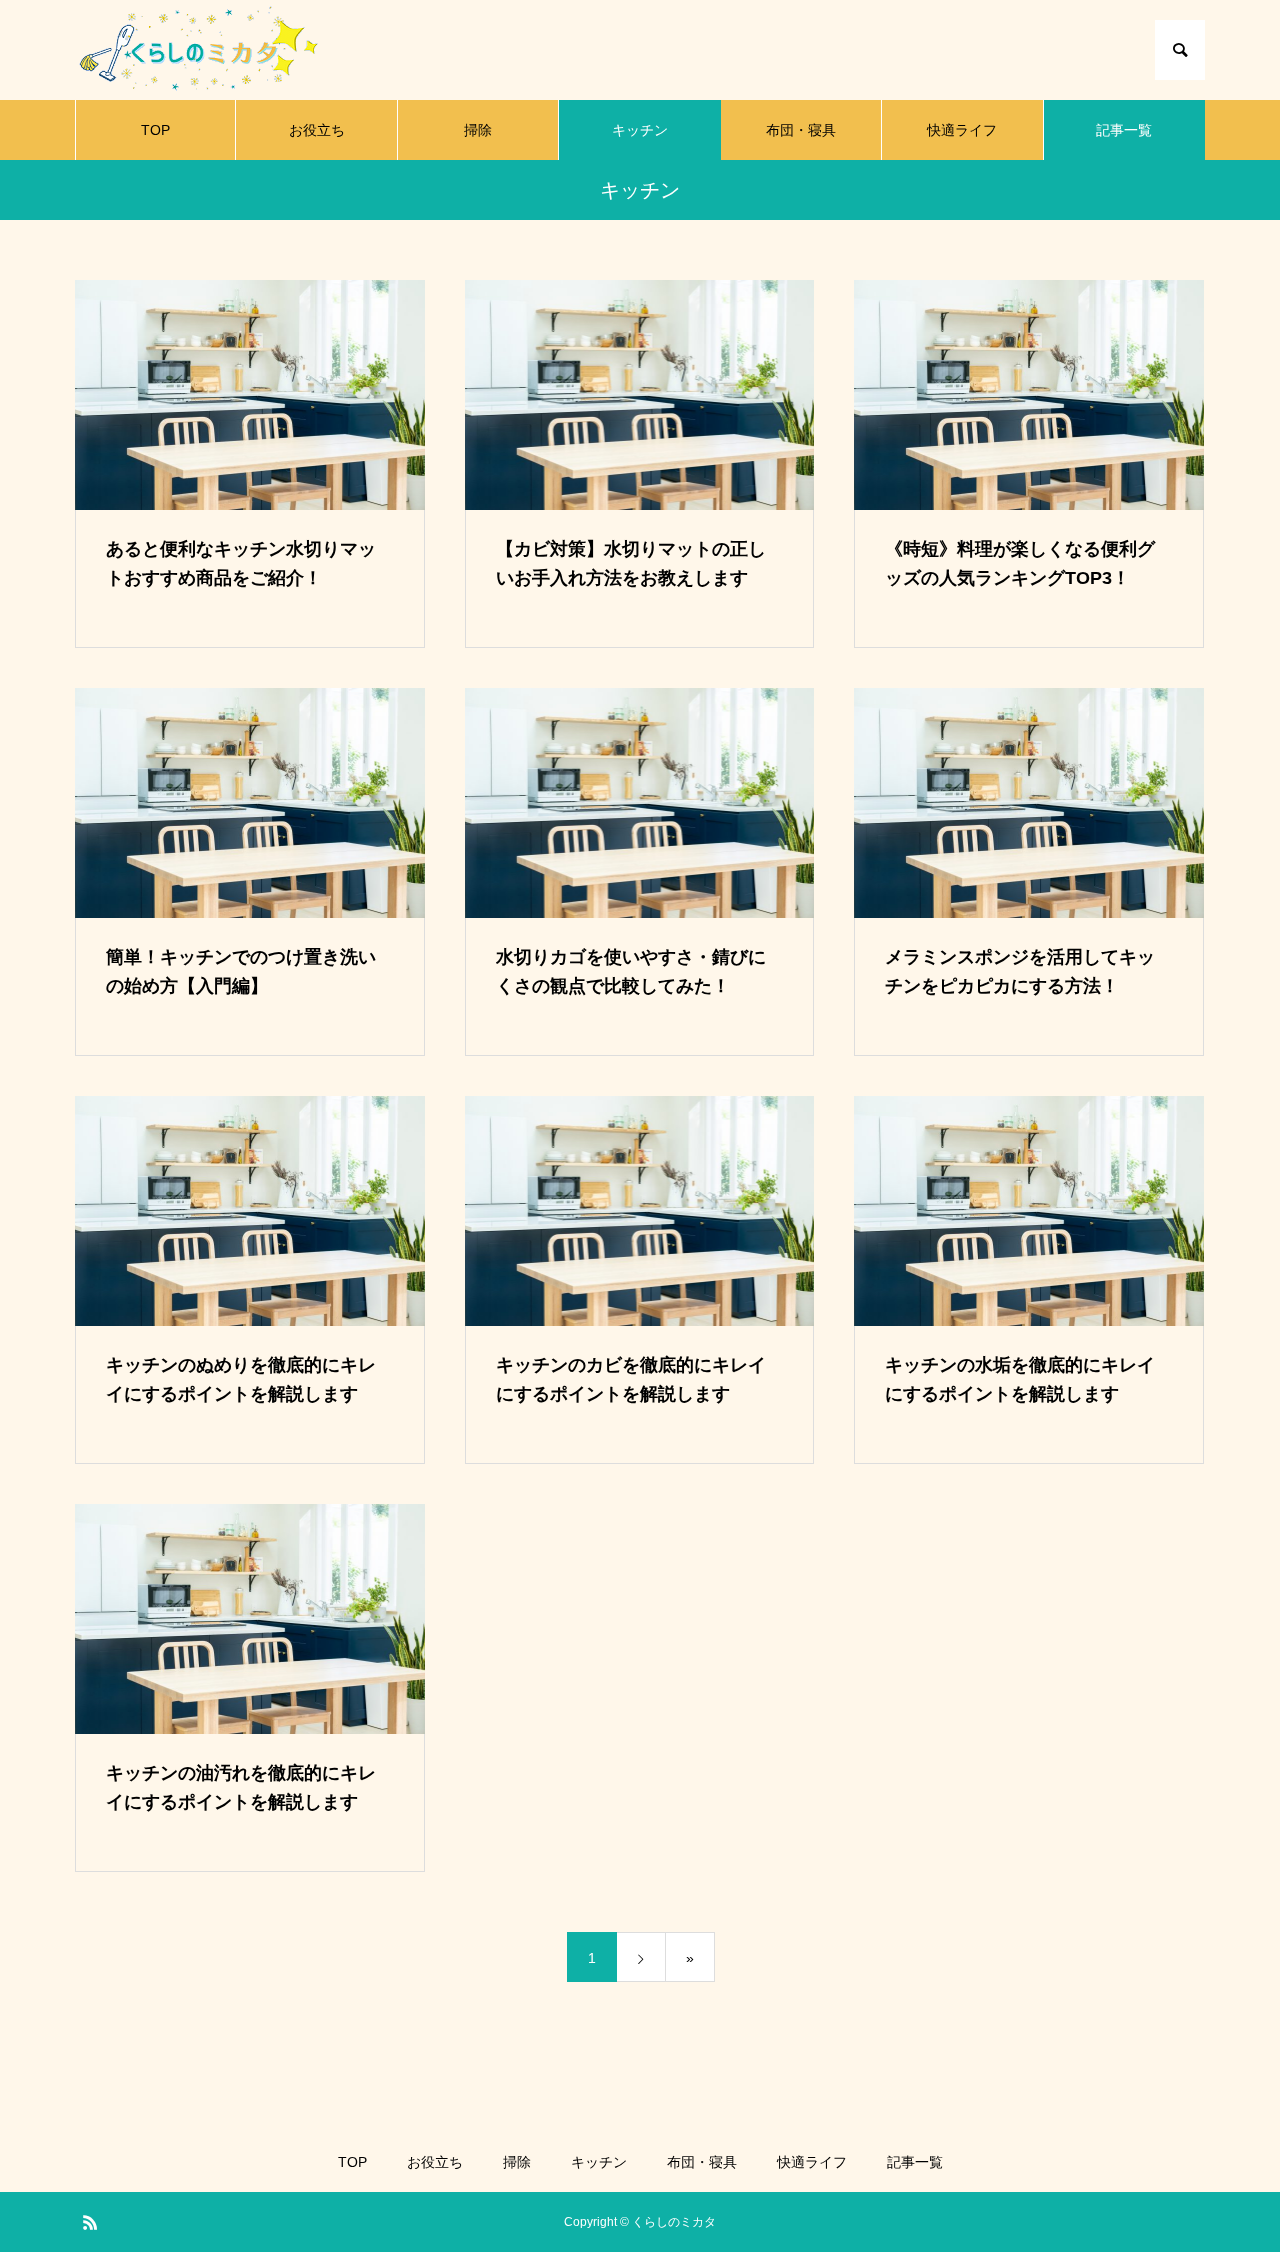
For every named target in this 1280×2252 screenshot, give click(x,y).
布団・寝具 (801, 130)
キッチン (640, 130)
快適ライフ (962, 130)
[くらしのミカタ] (201, 50)
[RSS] (90, 2222)
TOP (155, 130)
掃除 (478, 130)
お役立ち (317, 130)
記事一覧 (1124, 130)
